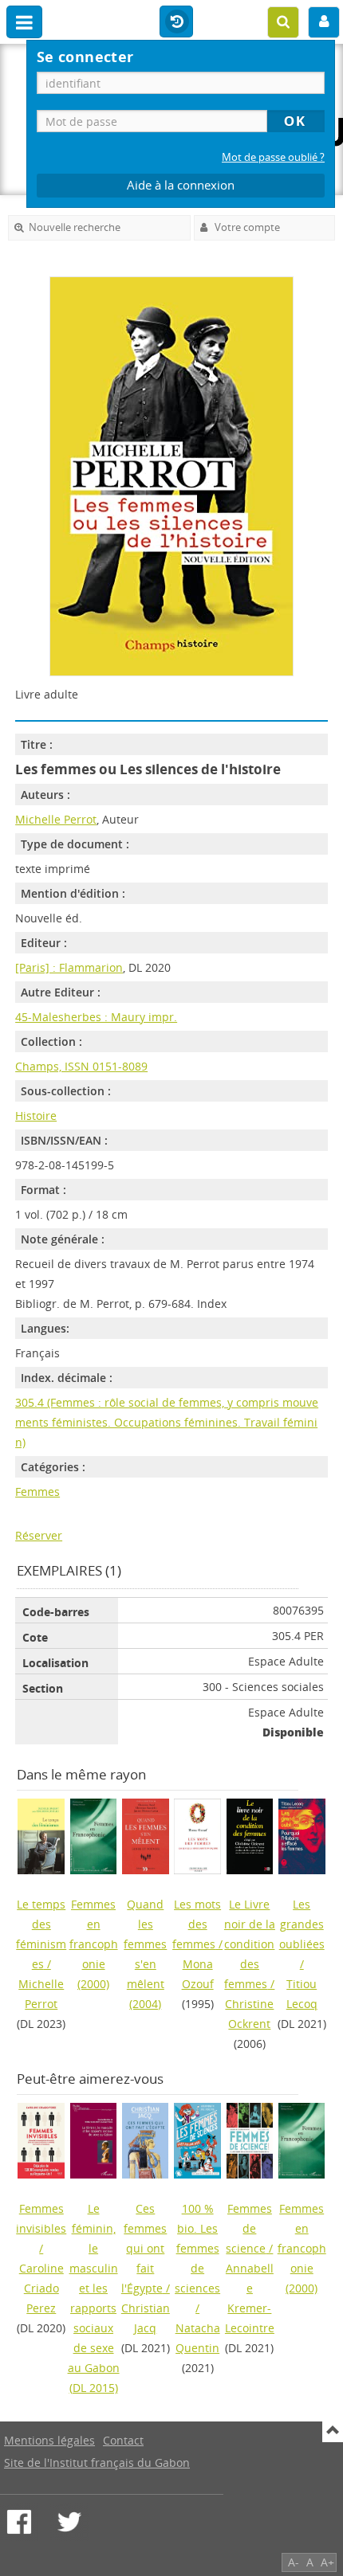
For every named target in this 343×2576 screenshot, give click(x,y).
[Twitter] (69, 2522)
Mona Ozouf (198, 1974)
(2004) (145, 1954)
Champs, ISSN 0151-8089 (81, 1066)
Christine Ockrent (249, 2014)
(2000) (94, 1944)
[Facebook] (19, 2522)
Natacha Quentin (198, 2338)
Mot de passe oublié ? (273, 157)
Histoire (36, 1116)
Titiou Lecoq (302, 1994)
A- (294, 2562)
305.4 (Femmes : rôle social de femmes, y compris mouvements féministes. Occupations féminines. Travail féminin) (167, 1422)
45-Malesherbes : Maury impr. (96, 1017)
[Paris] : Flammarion (69, 967)
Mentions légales (49, 2440)
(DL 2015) (93, 2298)
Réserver (39, 1535)
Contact (123, 2440)
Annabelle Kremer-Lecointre (250, 2298)
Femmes (37, 1492)
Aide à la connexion (181, 185)
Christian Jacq (146, 2318)
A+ (327, 2562)
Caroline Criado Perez (41, 2288)
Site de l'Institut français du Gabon (97, 2462)
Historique (176, 22)
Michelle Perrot (56, 819)
